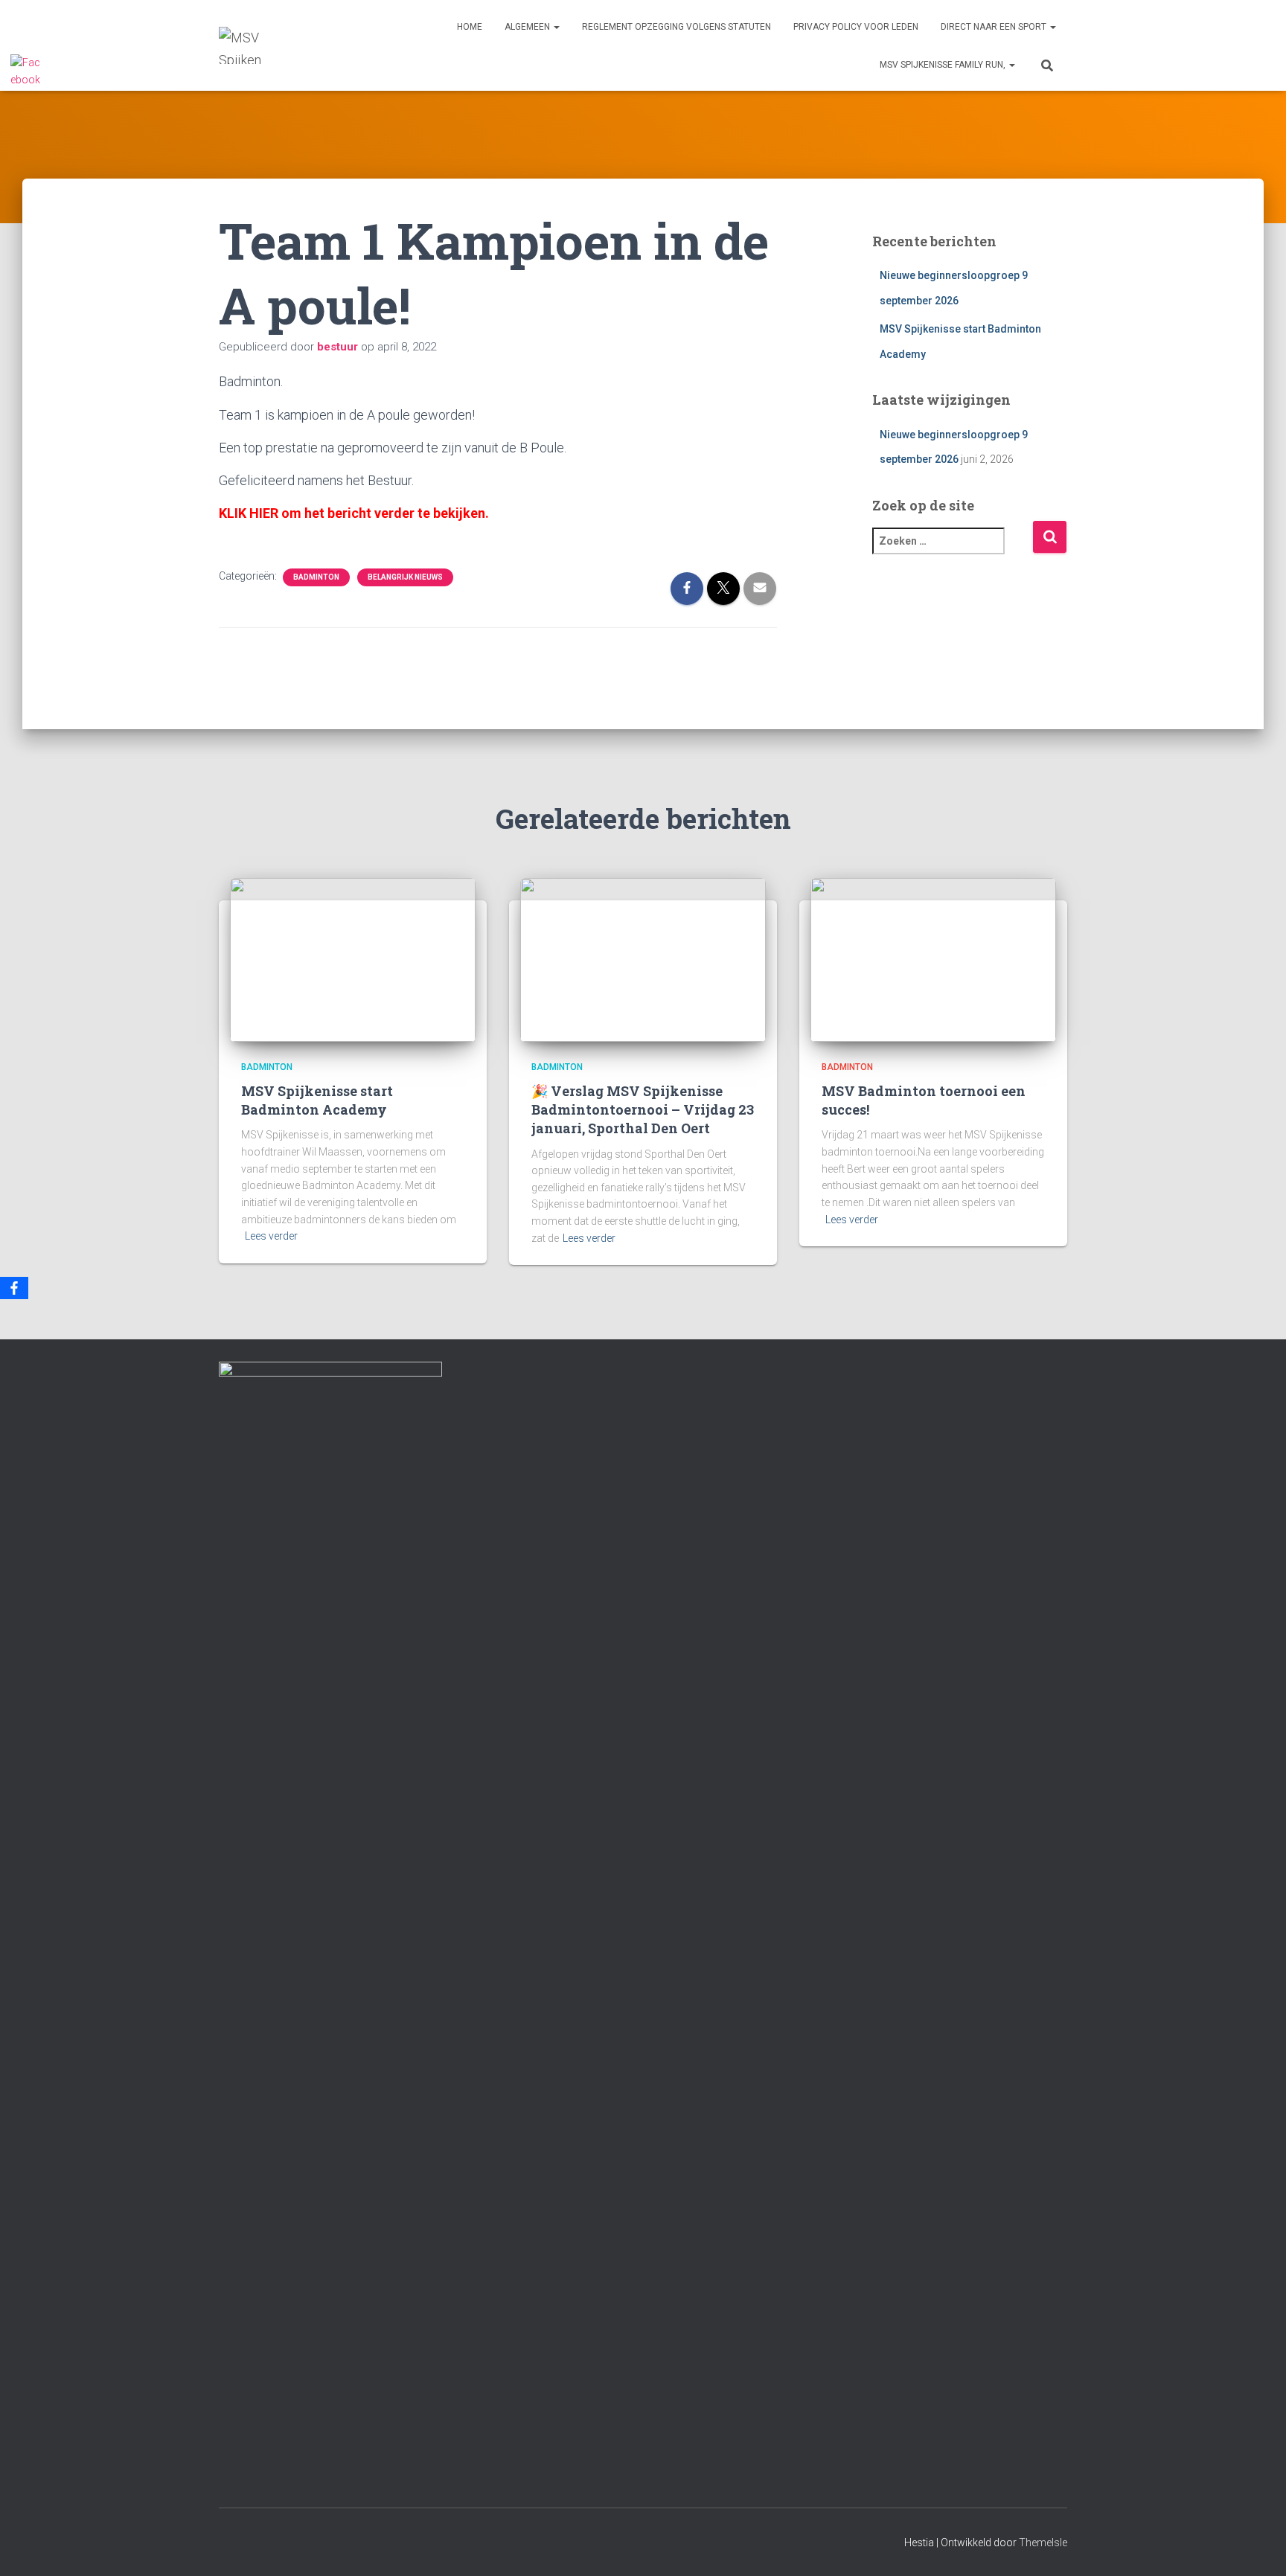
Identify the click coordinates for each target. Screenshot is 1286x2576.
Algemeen (528, 27)
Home (470, 27)
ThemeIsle (1043, 2543)
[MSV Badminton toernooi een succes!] (933, 958)
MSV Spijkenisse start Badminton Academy (317, 1100)
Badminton (316, 577)
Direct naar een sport (995, 27)
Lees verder (271, 1236)
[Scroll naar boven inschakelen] (1257, 2546)
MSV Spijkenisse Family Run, (944, 65)
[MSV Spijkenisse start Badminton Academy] (353, 958)
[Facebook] (14, 1288)
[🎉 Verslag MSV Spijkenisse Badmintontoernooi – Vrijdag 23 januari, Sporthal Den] (643, 958)
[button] (556, 27)
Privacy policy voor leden (856, 27)
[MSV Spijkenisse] (240, 45)
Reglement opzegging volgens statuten (676, 27)
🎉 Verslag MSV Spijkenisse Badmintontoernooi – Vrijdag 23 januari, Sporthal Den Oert (643, 1109)
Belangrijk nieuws (405, 577)
